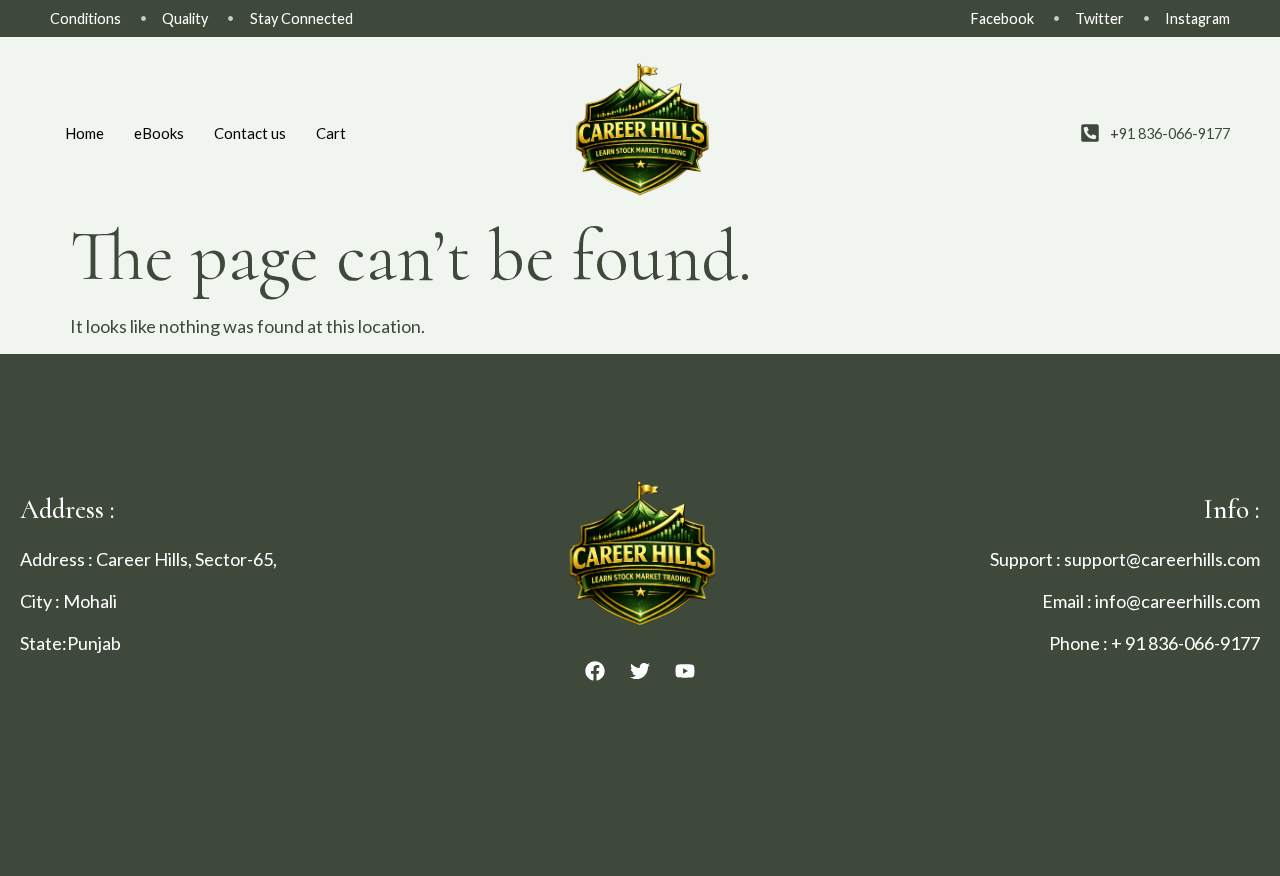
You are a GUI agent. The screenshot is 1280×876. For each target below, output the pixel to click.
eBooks (159, 133)
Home (84, 133)
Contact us (250, 133)
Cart (331, 133)
